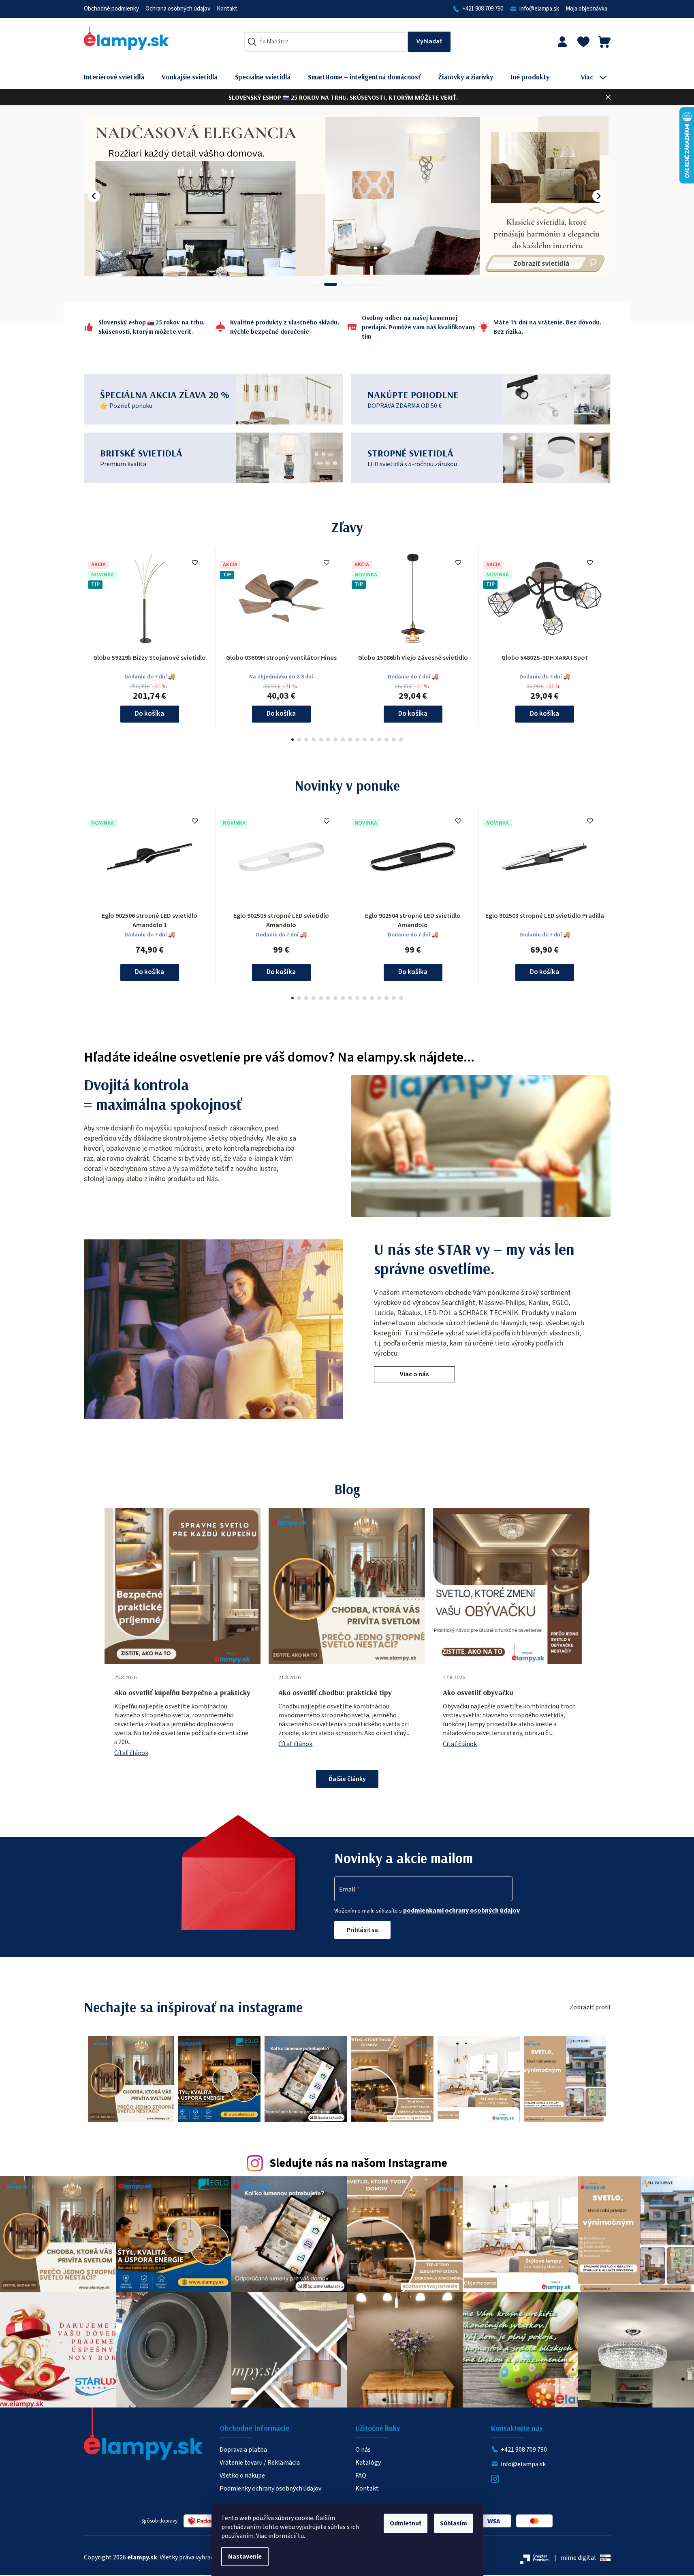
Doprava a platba (243, 2450)
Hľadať (429, 42)
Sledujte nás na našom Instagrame (358, 2163)
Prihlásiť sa (362, 1930)
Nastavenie (245, 2557)
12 (379, 740)
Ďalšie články (347, 1779)
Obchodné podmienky (111, 9)
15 (401, 740)
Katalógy (368, 2463)
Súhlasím (454, 2523)
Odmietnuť (406, 2523)
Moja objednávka (586, 9)
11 (372, 740)
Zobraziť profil (590, 2007)
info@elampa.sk (539, 9)
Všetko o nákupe (242, 2476)
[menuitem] (120, 77)
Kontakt (227, 9)
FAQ (361, 2476)
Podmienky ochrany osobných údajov (270, 2489)
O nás (363, 2450)
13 (387, 740)
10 (365, 740)
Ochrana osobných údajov (178, 9)
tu (301, 2536)
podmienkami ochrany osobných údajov (461, 1911)
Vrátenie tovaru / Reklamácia (260, 2463)
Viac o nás (414, 1374)
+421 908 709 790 (483, 9)
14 (394, 740)
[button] (94, 196)
